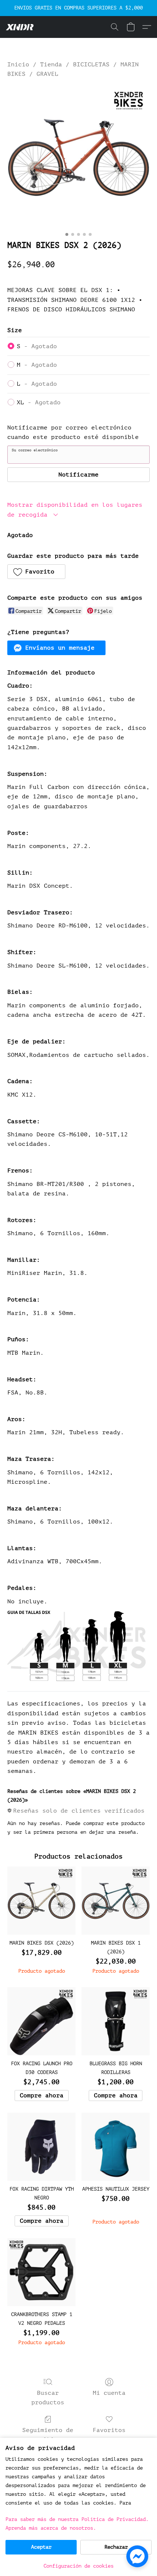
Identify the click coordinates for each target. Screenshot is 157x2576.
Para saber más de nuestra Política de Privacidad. (77, 2519)
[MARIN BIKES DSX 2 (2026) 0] (78, 157)
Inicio (18, 65)
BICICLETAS (91, 65)
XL (39, 402)
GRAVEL (47, 74)
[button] (20, 27)
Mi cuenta (109, 2393)
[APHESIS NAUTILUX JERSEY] (116, 2147)
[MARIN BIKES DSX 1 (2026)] (116, 1901)
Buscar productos (48, 2398)
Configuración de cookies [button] (78, 2566)
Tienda (51, 65)
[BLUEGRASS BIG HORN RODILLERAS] (116, 2021)
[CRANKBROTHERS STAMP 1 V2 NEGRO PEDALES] (41, 2272)
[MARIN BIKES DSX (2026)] (41, 1901)
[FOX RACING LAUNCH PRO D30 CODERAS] (41, 2021)
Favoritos (109, 2430)
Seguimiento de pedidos (48, 2435)
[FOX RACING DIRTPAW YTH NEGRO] (41, 2147)
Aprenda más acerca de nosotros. (51, 2528)
